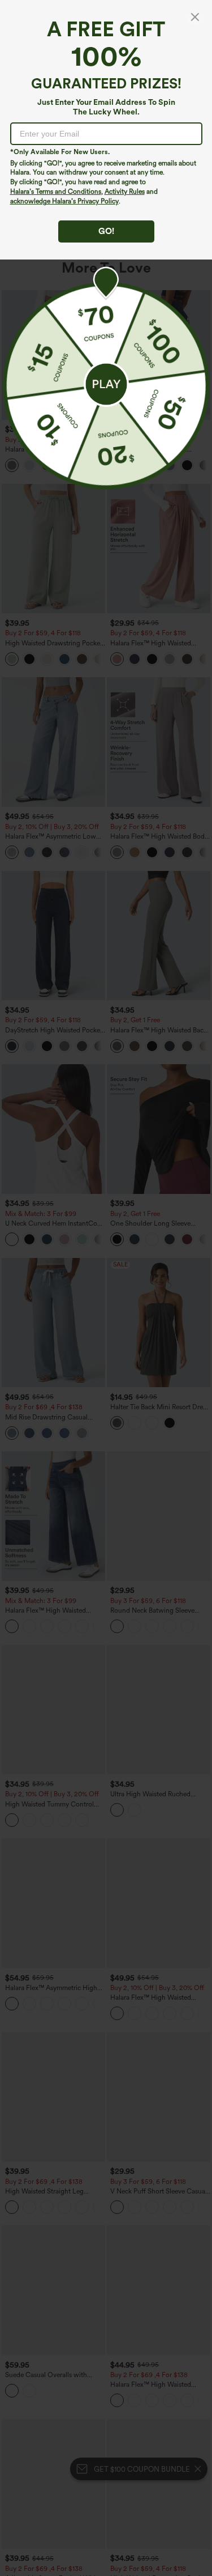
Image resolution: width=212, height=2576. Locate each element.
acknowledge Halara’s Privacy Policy (64, 201)
